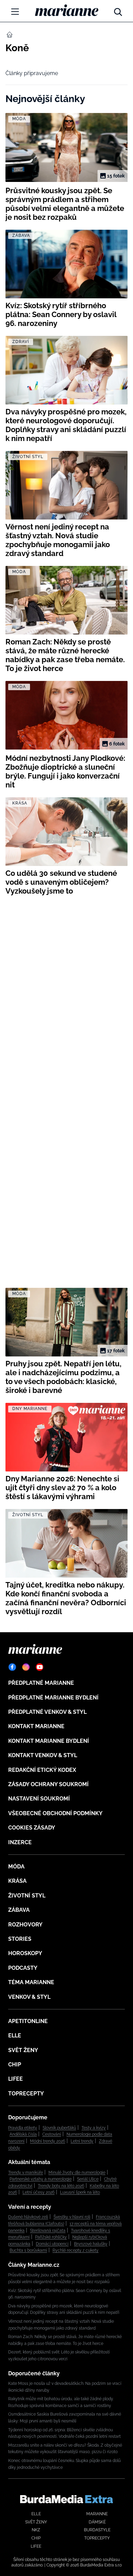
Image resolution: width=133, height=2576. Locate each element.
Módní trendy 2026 (48, 2141)
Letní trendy (82, 2141)
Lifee (16, 2079)
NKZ (36, 2530)
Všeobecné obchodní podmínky (55, 1813)
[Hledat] (118, 10)
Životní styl (27, 1896)
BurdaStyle (97, 2530)
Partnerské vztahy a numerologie (41, 2179)
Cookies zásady (32, 1828)
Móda (16, 1867)
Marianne (97, 2514)
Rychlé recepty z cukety (76, 2250)
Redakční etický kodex (42, 1770)
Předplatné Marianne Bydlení (53, 1698)
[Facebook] (12, 1667)
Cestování (52, 2134)
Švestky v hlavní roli (72, 2217)
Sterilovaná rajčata (48, 2231)
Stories (20, 1939)
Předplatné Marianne (41, 1683)
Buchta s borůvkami (28, 2250)
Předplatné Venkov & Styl (47, 1712)
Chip (15, 2065)
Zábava (19, 1910)
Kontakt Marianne (36, 1726)
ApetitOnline (28, 2021)
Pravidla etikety (23, 2128)
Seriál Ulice (88, 2179)
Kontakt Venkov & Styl (43, 1755)
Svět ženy (23, 2050)
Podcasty (23, 1968)
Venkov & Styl (29, 1997)
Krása (17, 1881)
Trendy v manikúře (26, 2173)
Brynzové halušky (91, 2244)
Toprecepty (26, 2094)
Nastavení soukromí (39, 1799)
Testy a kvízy (94, 2128)
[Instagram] (26, 1667)
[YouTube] (40, 1667)
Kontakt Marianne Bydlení (49, 1741)
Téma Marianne (31, 1982)
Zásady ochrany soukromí (48, 1784)
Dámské (97, 2522)
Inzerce (20, 1842)
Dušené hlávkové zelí (28, 2217)
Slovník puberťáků (59, 2128)
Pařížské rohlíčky (51, 2237)
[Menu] (15, 12)
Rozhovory (25, 1925)
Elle (15, 2036)
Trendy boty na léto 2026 (61, 2186)
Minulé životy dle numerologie (77, 2173)
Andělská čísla (23, 2134)
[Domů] (67, 10)
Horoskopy (25, 1953)
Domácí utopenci (52, 2244)
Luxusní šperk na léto (80, 2192)
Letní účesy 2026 (39, 2192)
